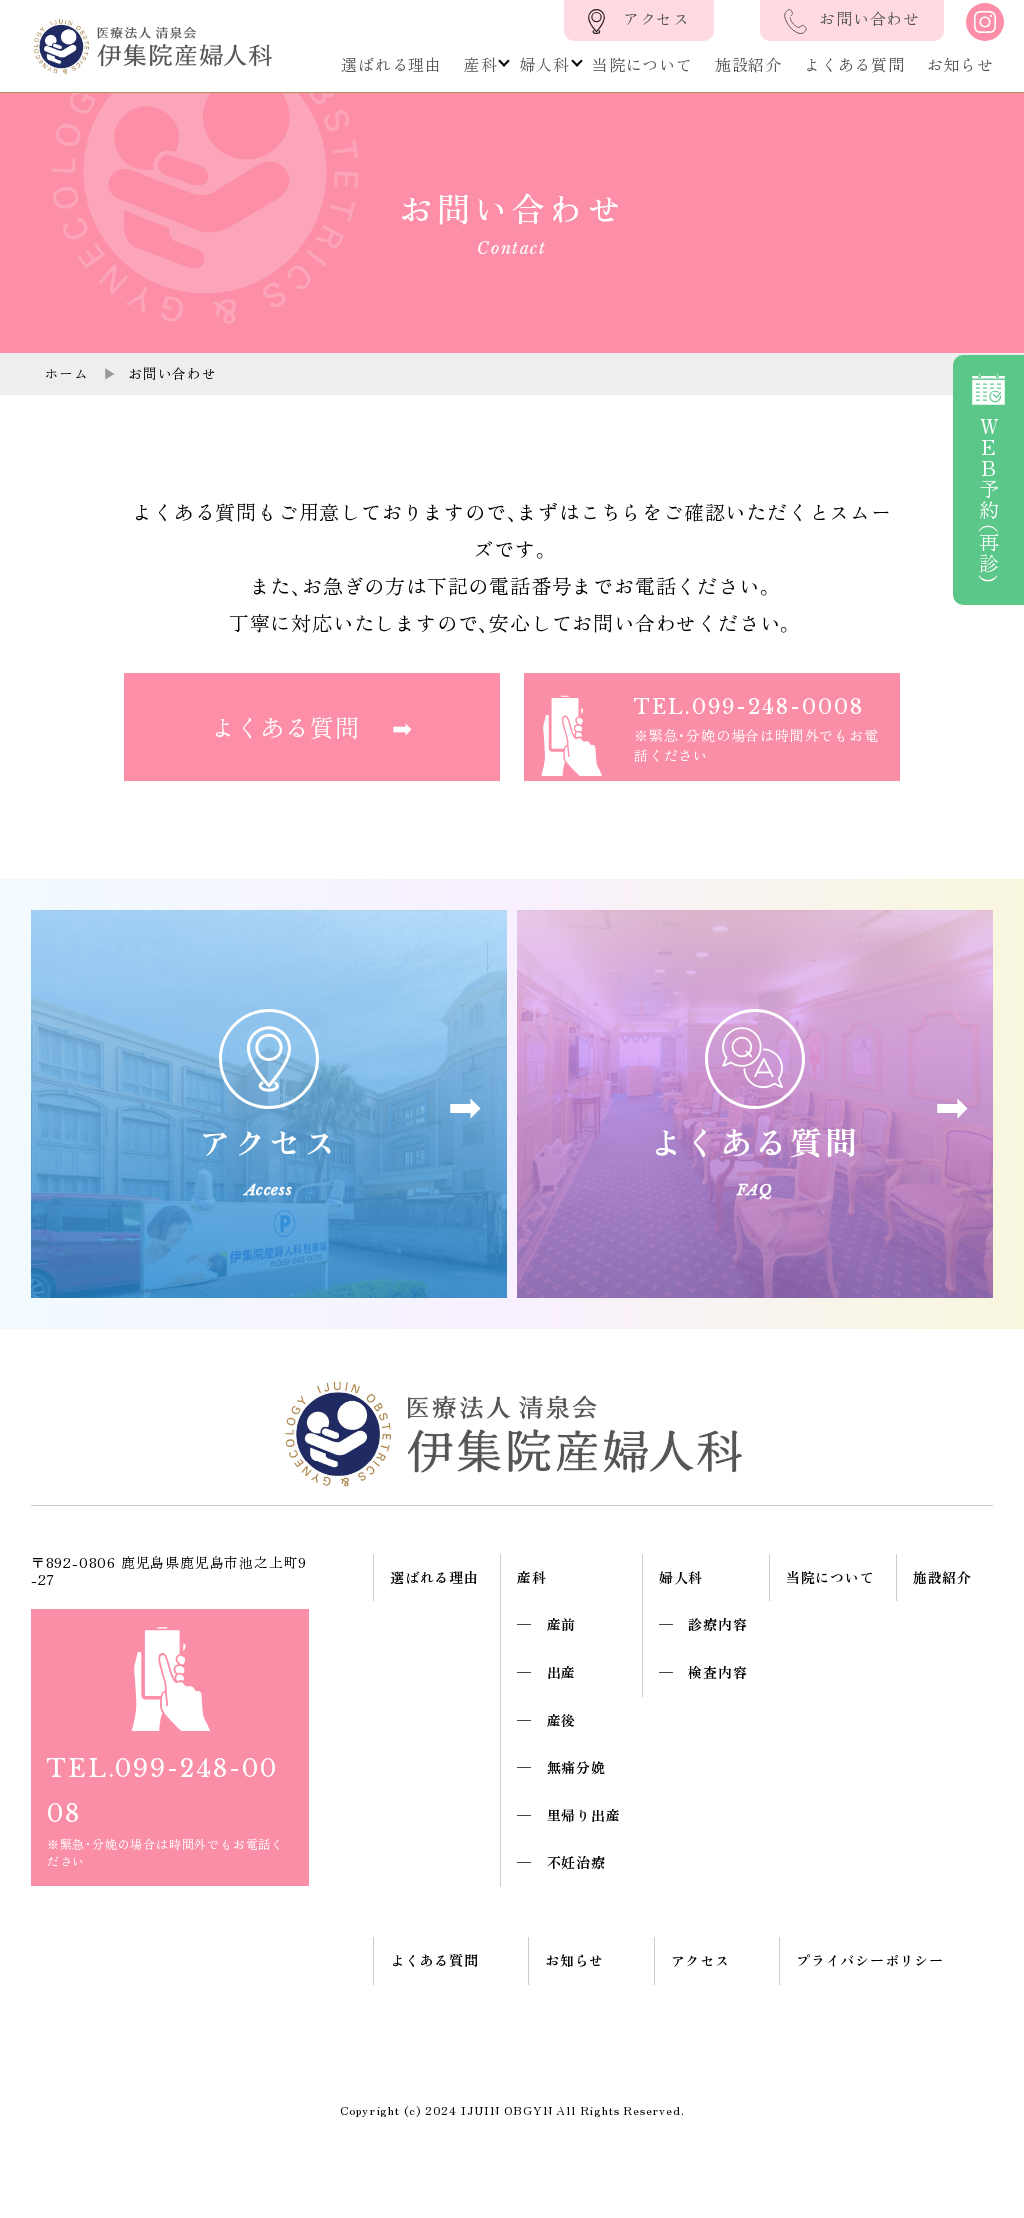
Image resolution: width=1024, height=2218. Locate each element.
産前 (562, 1624)
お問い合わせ (869, 18)
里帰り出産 (584, 1815)
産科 (481, 64)
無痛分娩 (576, 1767)
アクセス (656, 18)
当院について (642, 64)
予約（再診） (988, 500)
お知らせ (960, 64)
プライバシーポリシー (870, 1960)
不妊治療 (576, 1862)
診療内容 (717, 1624)
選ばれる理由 (391, 64)
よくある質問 (854, 64)
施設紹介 (748, 64)
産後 (562, 1720)
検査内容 (717, 1672)
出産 (562, 1672)
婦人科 (545, 64)
